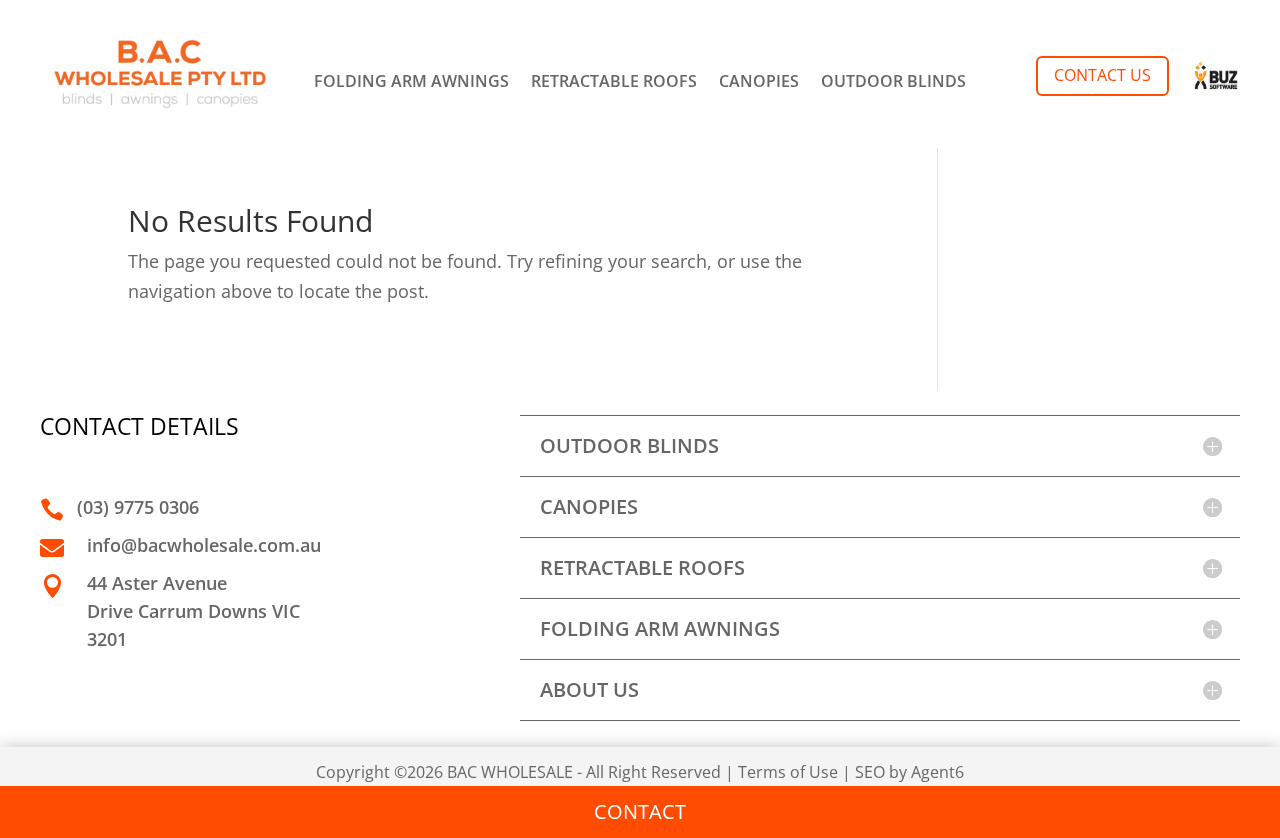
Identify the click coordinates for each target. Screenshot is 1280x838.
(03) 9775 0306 (138, 507)
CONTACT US (1102, 75)
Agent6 (937, 772)
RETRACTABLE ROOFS (614, 83)
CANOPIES (759, 83)
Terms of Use (788, 772)
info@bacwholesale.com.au (204, 545)
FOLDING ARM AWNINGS (411, 83)
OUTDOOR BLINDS (893, 83)
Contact (640, 811)
